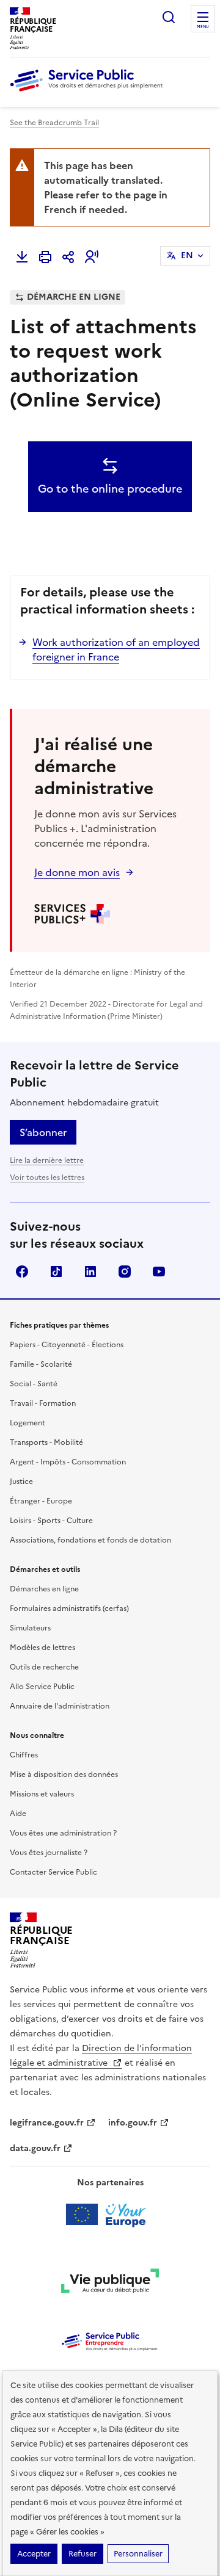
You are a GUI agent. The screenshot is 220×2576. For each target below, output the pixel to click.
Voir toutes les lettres (47, 1178)
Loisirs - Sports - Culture (51, 1521)
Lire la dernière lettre (47, 1160)
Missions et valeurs (42, 1794)
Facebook (22, 1272)
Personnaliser (138, 2554)
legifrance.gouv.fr (47, 2123)
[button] (92, 257)
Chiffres (24, 1755)
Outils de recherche (44, 1667)
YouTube (159, 1272)
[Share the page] (68, 257)
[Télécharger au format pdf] (22, 257)
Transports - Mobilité (46, 1442)
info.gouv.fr (133, 2123)
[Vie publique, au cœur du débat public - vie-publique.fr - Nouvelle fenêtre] (110, 2283)
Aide (18, 1814)
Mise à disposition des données (64, 1775)
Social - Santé (34, 1384)
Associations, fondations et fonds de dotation (90, 1540)
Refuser (82, 2554)
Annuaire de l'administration (60, 1706)
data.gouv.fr (35, 2148)
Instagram (125, 1272)
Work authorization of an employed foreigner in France (116, 649)
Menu (203, 27)
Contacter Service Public (53, 1872)
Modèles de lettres (42, 1648)
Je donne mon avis (77, 872)
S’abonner (43, 1132)
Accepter (34, 2554)
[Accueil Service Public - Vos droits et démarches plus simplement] (89, 92)
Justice (21, 1482)
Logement (28, 1423)
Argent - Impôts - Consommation (68, 1462)
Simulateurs (30, 1628)
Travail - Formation (43, 1403)
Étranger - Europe (41, 1501)
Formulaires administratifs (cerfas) (69, 1608)
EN (187, 255)
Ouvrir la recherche (169, 17)
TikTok (56, 1272)
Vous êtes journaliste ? (49, 1853)
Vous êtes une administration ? (63, 1833)
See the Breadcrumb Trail (54, 123)
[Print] (45, 257)
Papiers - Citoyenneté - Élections (67, 1345)
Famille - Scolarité (41, 1364)
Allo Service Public (42, 1687)
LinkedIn (90, 1272)
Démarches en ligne (44, 1589)
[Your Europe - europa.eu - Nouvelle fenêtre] (110, 2215)
